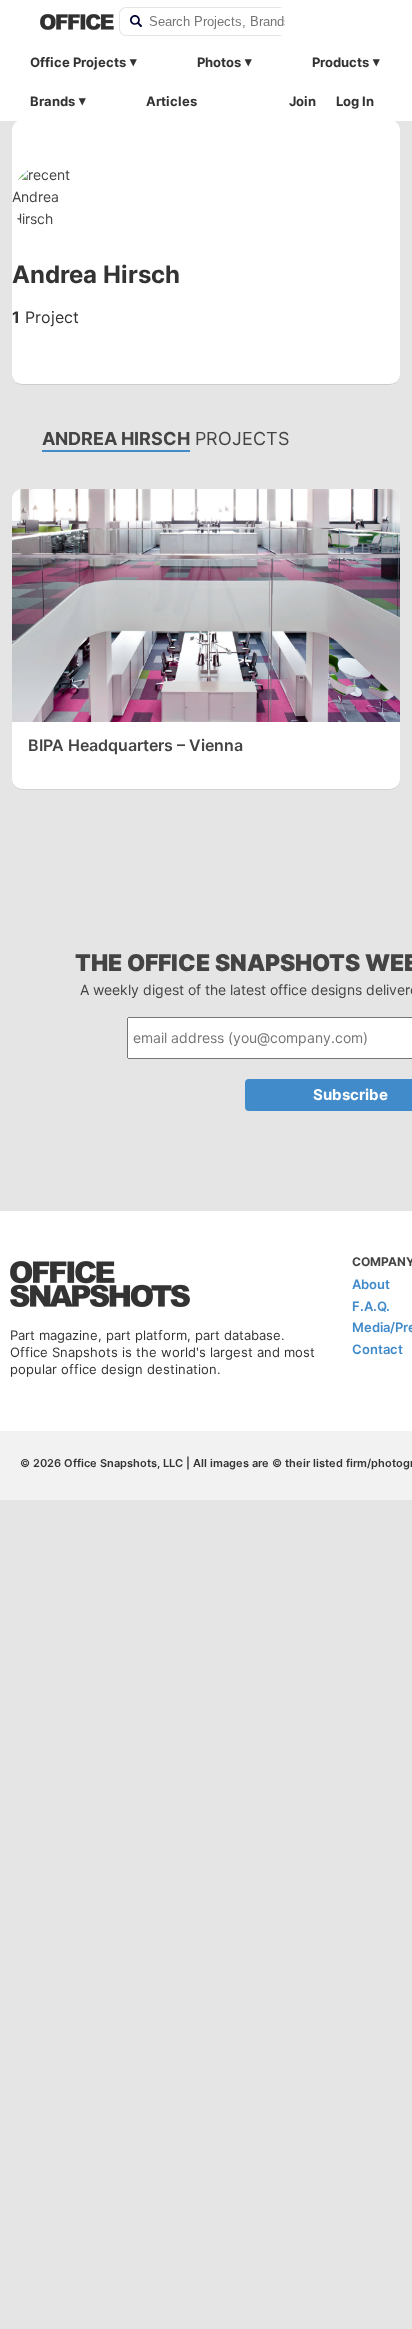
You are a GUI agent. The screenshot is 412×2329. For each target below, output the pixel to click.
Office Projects (78, 62)
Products (340, 62)
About (371, 1284)
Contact (377, 1349)
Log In (355, 101)
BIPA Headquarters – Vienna (135, 745)
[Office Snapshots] (66, 22)
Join (302, 101)
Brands (52, 101)
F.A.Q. (371, 1306)
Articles (171, 101)
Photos (219, 62)
